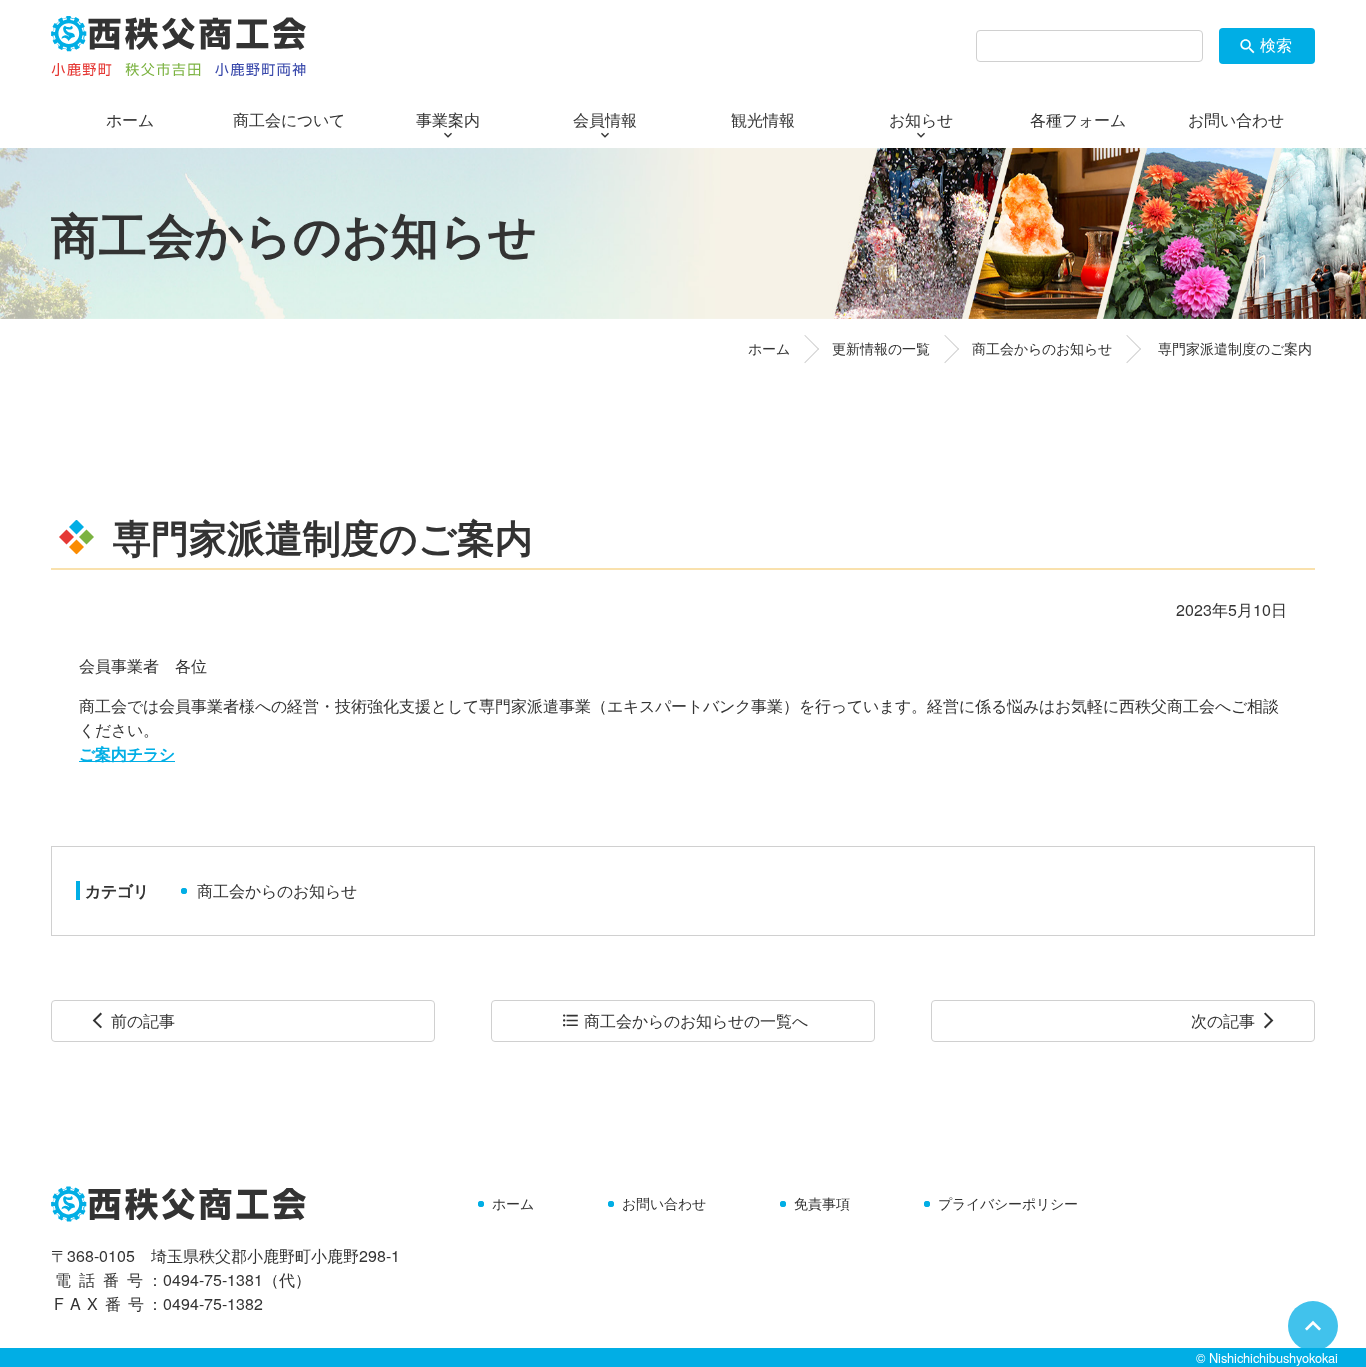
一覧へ (684, 1020)
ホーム (769, 348)
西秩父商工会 (178, 46)
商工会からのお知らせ (277, 890)
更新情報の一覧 (881, 348)
